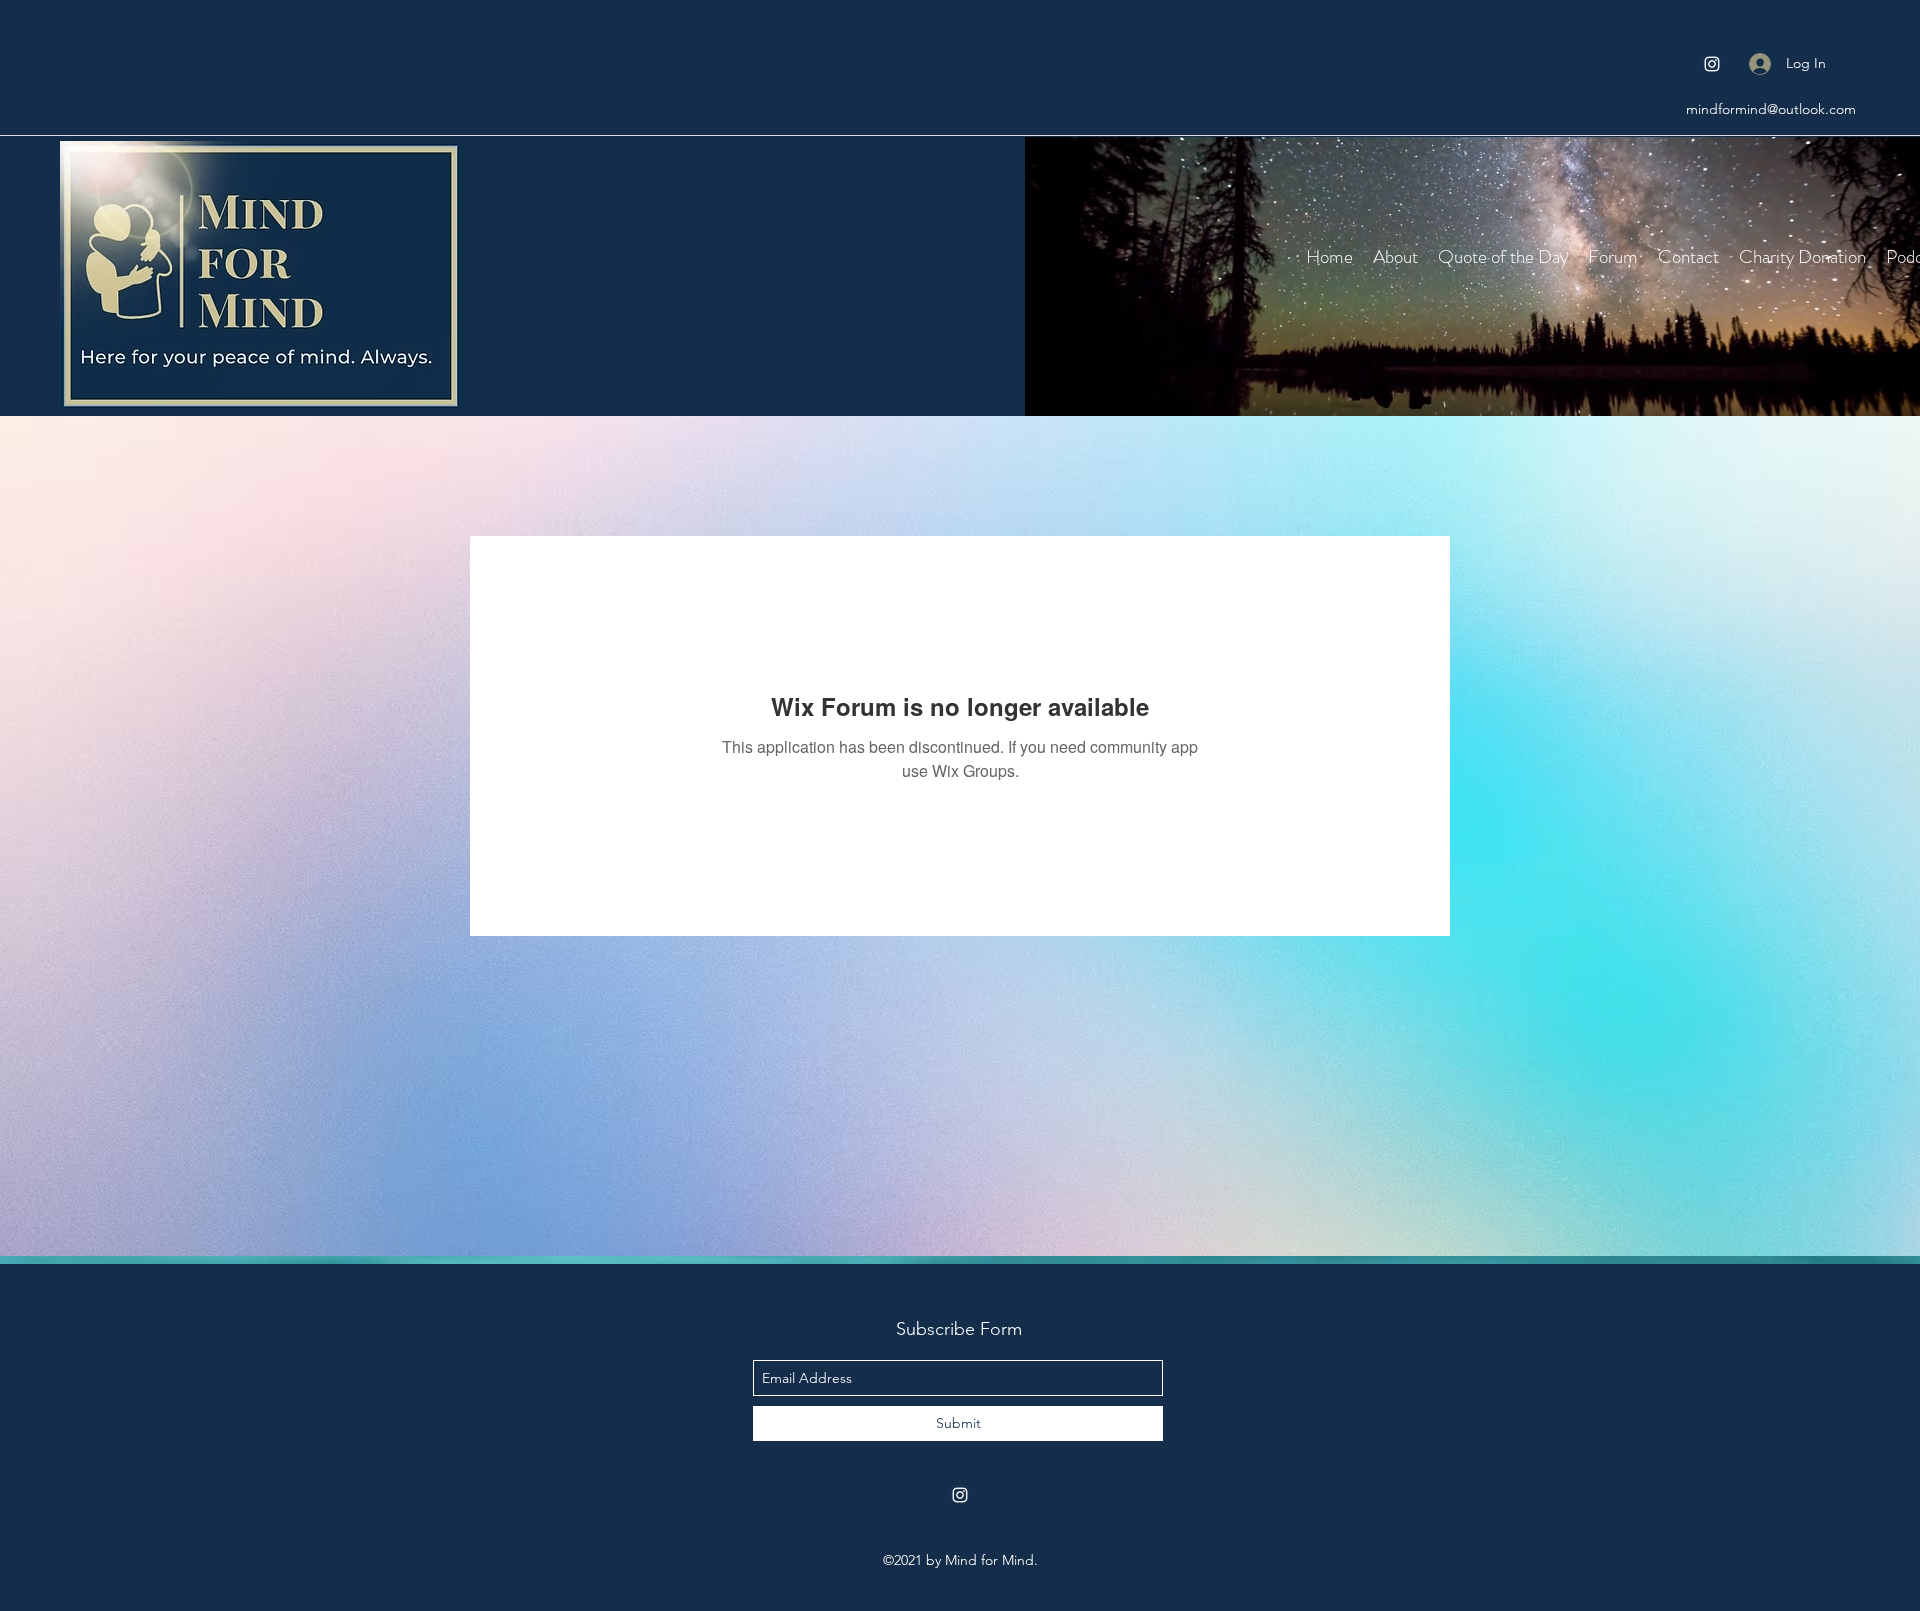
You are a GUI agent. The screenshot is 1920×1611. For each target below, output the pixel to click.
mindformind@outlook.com (1771, 109)
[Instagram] (1712, 64)
